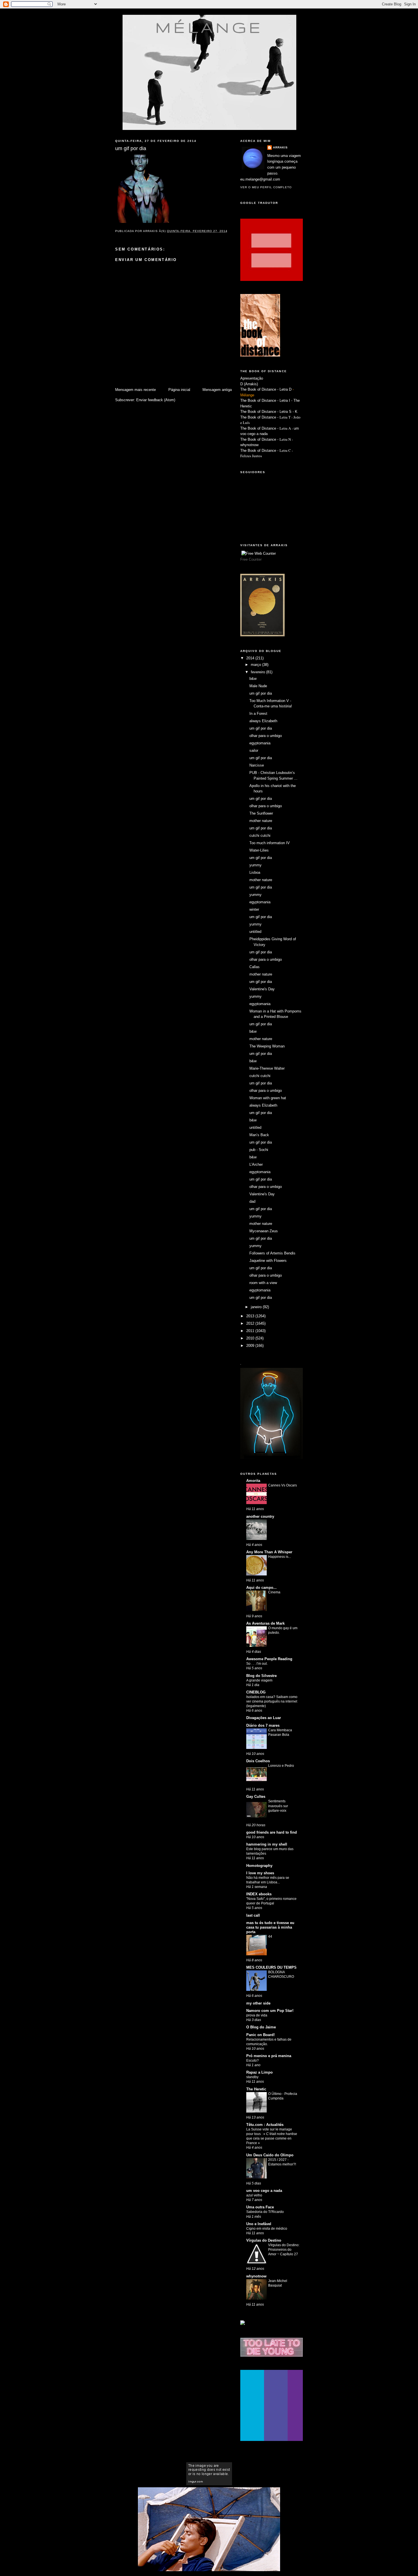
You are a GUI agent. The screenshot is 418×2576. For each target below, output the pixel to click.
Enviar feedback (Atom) (156, 400)
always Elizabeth (263, 721)
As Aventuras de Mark (265, 1623)
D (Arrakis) (249, 384)
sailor (254, 750)
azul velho (254, 2195)
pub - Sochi (259, 1150)
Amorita (253, 1481)
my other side (258, 2003)
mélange (209, 27)
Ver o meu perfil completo (266, 187)
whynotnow (249, 445)
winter (254, 909)
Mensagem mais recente (135, 390)
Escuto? (253, 2061)
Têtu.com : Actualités (265, 2125)
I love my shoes (260, 1873)
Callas (254, 967)
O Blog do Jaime (261, 2027)
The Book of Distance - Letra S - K (269, 412)
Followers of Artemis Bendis (272, 1253)
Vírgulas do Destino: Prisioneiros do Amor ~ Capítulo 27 (284, 2250)
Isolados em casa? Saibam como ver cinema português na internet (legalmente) (272, 1701)
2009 (251, 1346)
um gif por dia (261, 693)
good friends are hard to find (272, 1832)
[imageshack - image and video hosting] (243, 2324)
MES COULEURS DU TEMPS (271, 1967)
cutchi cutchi (260, 835)
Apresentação (252, 378)
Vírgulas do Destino (264, 2240)
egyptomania (260, 743)
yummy (255, 865)
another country (260, 1516)
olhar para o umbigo (266, 736)
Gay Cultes (256, 1797)
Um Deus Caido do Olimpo (270, 2155)
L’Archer (256, 1164)
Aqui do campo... (261, 1588)
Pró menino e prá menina (269, 2056)
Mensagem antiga (217, 390)
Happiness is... (280, 1557)
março (256, 665)
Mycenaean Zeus (264, 1231)
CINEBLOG (256, 1692)
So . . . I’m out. (257, 1664)
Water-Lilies (259, 850)
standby (252, 2077)
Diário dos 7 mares (263, 1725)
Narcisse (257, 765)
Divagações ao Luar (264, 1718)
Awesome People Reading (269, 1659)
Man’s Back (259, 1135)
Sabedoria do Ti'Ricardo (265, 2212)
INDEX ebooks (259, 1894)
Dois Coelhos (258, 1761)
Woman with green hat (268, 1098)
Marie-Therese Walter (267, 1068)
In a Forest (258, 714)
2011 (251, 1331)
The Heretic (256, 2089)
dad (252, 1201)
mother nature (261, 821)
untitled (255, 932)
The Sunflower (261, 813)
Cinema (274, 1592)
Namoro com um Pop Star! (270, 2011)
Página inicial (179, 390)
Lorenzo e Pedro (281, 1766)
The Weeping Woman (267, 1046)
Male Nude (258, 686)
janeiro (257, 1307)
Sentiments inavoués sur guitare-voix (278, 1806)
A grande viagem (259, 1680)
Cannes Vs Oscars (283, 1485)
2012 (251, 1323)
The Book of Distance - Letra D (266, 389)
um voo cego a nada (264, 2191)
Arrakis (280, 147)
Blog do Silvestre (261, 1676)
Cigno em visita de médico (267, 2229)
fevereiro (258, 672)
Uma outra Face (260, 2207)
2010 (251, 1338)
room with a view (263, 1283)
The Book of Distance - (260, 428)
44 (270, 1937)
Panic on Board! (260, 2035)
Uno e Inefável (259, 2224)
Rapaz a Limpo (259, 2072)
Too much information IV (270, 843)
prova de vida (257, 2015)
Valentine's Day (262, 989)
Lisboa (255, 872)
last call (253, 1915)
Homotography (259, 1866)
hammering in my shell (267, 1844)
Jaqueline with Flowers (268, 1261)
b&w (253, 679)
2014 (251, 658)
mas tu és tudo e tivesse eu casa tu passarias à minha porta (270, 1927)
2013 (251, 1316)
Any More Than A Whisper (269, 1552)
